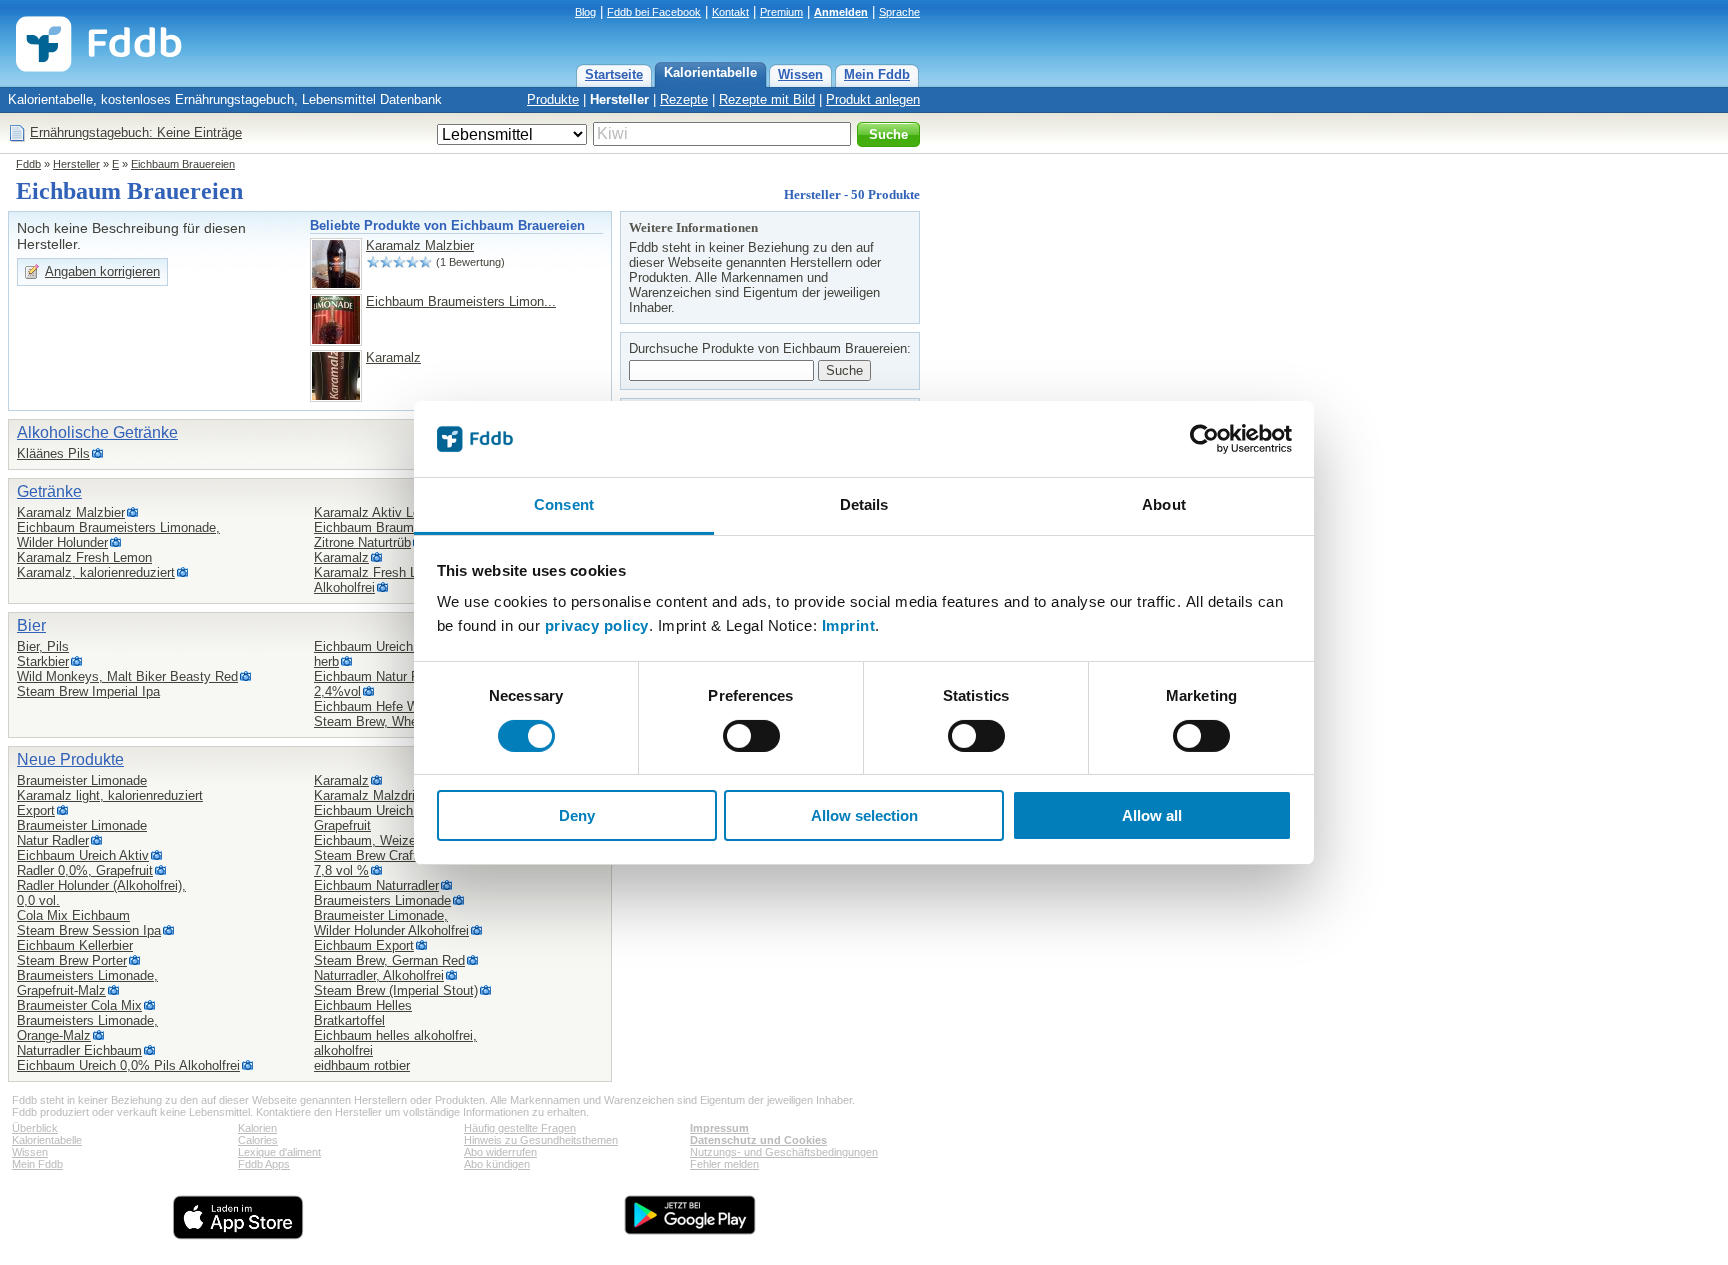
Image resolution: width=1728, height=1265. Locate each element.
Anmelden (841, 12)
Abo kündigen (497, 1164)
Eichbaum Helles (363, 1005)
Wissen (800, 74)
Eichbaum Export (364, 945)
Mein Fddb (877, 74)
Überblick (35, 1128)
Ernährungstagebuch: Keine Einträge (136, 132)
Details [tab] (864, 504)
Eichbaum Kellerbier (75, 945)
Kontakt (730, 12)
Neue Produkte (70, 759)
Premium (781, 12)
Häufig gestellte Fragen (520, 1128)
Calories (258, 1140)
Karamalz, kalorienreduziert (96, 572)
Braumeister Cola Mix (79, 1005)
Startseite (614, 74)
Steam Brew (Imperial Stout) (396, 990)
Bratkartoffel (349, 1020)
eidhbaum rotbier (362, 1065)
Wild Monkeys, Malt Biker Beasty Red (127, 676)
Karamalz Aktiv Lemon (379, 512)
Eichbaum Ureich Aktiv (83, 855)
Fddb (28, 164)
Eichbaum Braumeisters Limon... (461, 301)
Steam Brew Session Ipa (89, 930)
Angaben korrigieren (102, 271)
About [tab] (1164, 504)
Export (36, 810)
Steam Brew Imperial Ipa (88, 691)
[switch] (751, 736)
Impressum (719, 1128)
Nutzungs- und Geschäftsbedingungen (784, 1152)
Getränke (49, 491)
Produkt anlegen (873, 99)
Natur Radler (53, 840)
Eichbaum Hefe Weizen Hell (395, 706)
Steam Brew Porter (72, 960)
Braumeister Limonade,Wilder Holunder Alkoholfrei (391, 923)
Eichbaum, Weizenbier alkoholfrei (410, 840)
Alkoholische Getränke (97, 432)
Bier (31, 625)
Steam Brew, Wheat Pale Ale (397, 721)
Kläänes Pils (53, 453)
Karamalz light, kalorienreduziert (110, 795)
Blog (585, 12)
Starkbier (43, 661)
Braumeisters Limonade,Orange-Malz (87, 1028)
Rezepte (684, 99)
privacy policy (597, 625)
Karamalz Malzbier (420, 245)
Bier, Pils (43, 646)
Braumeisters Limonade (382, 900)
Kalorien (257, 1128)
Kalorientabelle (710, 72)
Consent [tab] (564, 504)
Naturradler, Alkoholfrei (379, 975)
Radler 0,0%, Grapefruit (85, 870)
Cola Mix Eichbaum (73, 915)
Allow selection (864, 815)
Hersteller (619, 99)
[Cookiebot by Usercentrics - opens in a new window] (1204, 439)
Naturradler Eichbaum (79, 1050)
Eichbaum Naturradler (376, 885)
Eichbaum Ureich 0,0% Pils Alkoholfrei (128, 1065)
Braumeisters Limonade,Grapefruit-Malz (87, 983)
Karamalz (393, 357)
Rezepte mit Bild (767, 99)
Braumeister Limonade (82, 780)
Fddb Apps (264, 1164)
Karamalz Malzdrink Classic (395, 795)
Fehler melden (724, 1164)
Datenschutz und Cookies (758, 1140)
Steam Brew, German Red (389, 960)
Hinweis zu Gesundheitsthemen (541, 1140)
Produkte (553, 99)
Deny (577, 815)
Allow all (1152, 815)
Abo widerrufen (500, 1152)
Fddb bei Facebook (654, 12)
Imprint (849, 625)
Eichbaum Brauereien (183, 164)
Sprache (899, 12)
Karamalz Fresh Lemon (84, 557)
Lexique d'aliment (279, 1152)
